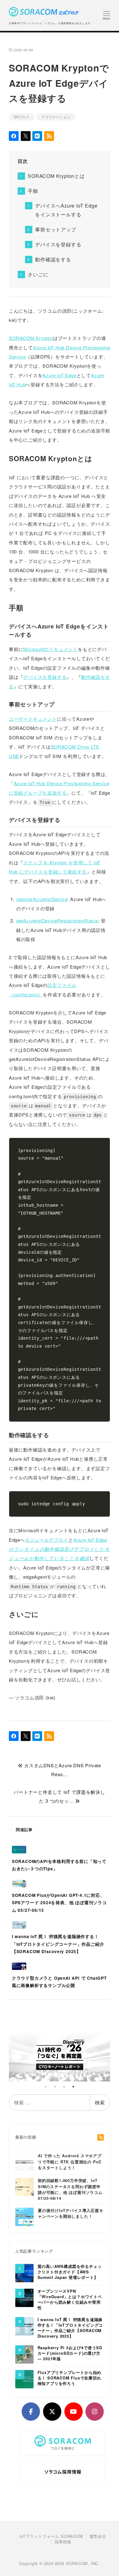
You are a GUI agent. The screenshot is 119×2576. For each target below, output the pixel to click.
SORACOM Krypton (31, 338)
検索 (100, 2102)
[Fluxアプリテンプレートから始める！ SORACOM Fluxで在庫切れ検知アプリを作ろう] (24, 2379)
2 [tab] (55, 2087)
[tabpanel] (60, 2055)
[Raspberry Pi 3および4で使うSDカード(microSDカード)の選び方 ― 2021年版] (24, 2354)
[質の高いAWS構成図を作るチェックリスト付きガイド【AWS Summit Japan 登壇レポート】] (24, 2273)
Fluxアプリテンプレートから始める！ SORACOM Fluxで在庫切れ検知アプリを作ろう (70, 2378)
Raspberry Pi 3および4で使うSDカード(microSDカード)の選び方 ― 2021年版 (70, 2353)
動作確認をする (53, 259)
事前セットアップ (56, 229)
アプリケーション (56, 117)
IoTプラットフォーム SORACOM (51, 2536)
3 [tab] (64, 2087)
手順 (33, 191)
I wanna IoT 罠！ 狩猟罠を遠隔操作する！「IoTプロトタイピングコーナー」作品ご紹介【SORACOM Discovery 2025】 (70, 2328)
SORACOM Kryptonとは (56, 176)
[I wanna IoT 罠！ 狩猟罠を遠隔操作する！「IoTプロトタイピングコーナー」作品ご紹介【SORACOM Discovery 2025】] (24, 2326)
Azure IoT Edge (59, 375)
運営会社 (98, 2536)
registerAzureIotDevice (42, 899)
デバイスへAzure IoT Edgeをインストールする (66, 210)
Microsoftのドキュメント (50, 649)
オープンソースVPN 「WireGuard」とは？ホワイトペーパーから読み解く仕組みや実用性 (70, 2300)
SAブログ (22, 117)
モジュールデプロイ (47, 1540)
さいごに (38, 274)
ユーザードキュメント (33, 719)
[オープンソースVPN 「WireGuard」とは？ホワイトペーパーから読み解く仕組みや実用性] (24, 2298)
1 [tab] (46, 2087)
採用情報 (63, 2542)
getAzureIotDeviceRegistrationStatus (57, 920)
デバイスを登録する (58, 244)
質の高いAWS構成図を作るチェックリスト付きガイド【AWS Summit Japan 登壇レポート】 (70, 2272)
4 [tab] (73, 2087)
